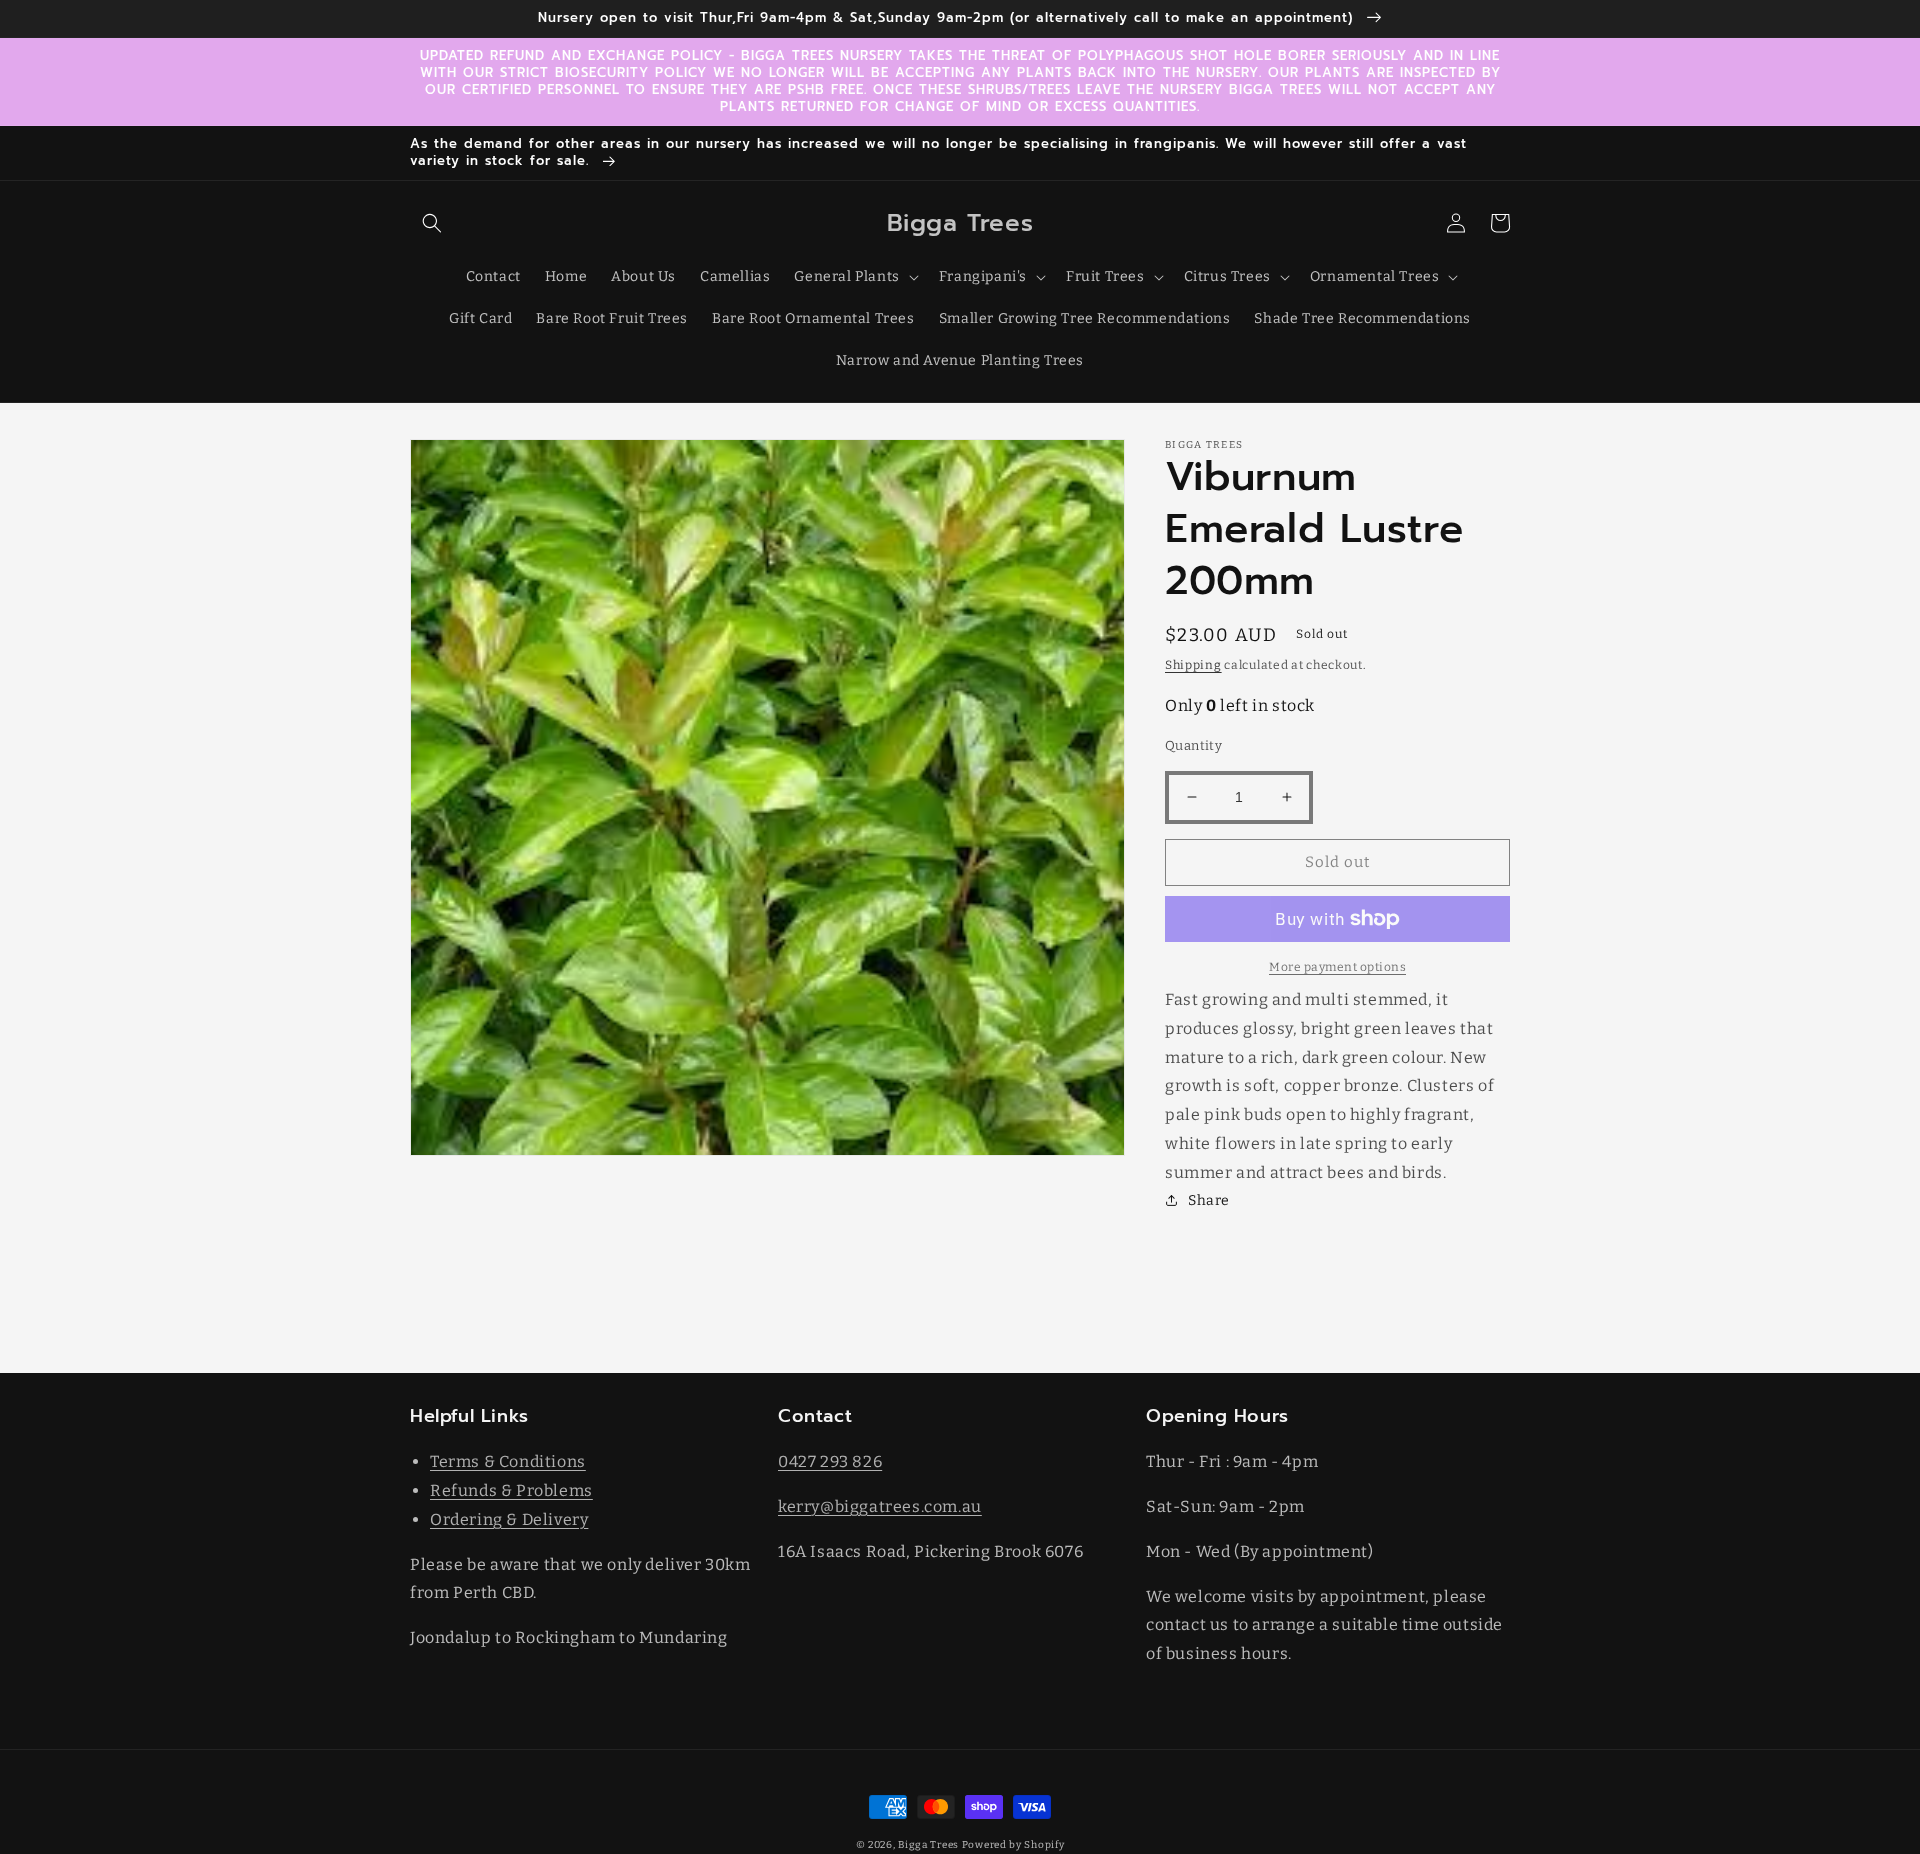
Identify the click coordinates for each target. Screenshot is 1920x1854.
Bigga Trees (928, 1845)
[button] (432, 223)
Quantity (1193, 745)
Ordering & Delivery (509, 1519)
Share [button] (1209, 1200)
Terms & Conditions (508, 1461)
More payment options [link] (1337, 967)
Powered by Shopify (1013, 1845)
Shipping (1193, 665)
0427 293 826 (830, 1461)
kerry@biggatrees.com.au (880, 1506)
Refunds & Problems (511, 1490)
